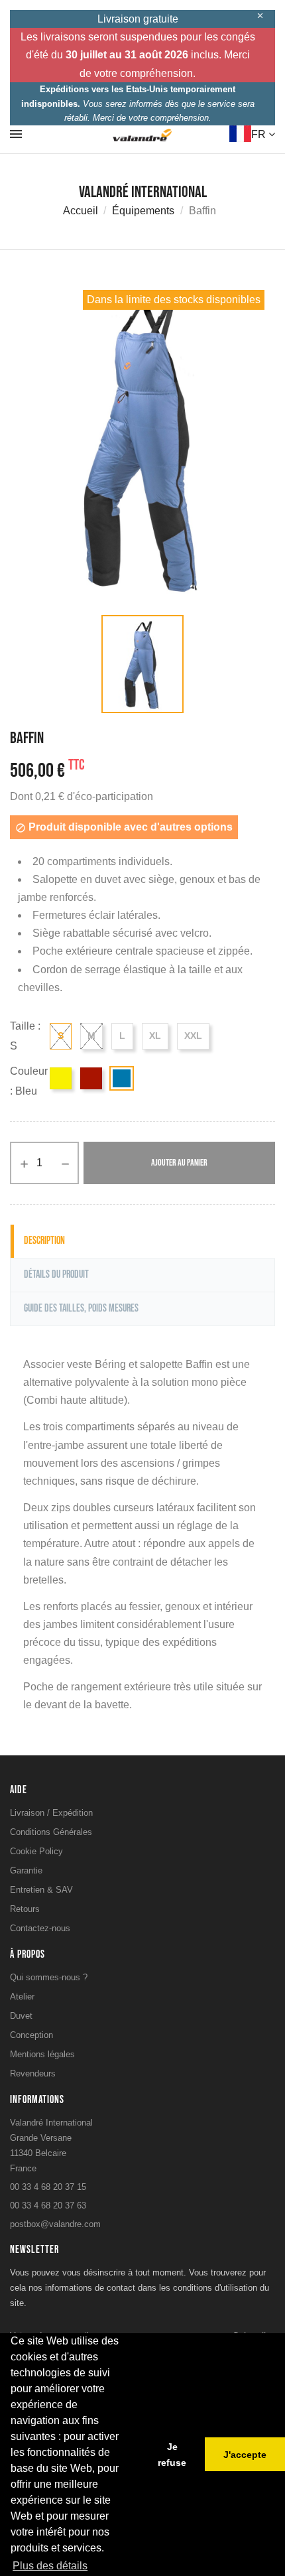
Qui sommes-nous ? (49, 1977)
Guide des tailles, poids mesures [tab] (81, 1309)
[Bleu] (122, 1078)
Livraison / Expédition (51, 1813)
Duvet (21, 2016)
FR (260, 134)
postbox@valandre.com (55, 2224)
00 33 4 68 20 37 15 (48, 2187)
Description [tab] (44, 1241)
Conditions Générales (51, 1832)
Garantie (26, 1870)
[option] (142, 442)
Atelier (22, 1997)
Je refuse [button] (172, 2455)
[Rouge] (91, 1078)
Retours (25, 1909)
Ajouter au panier (179, 1163)
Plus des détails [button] (50, 2566)
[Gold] (61, 1078)
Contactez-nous (40, 1928)
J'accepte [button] (245, 2455)
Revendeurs (33, 2073)
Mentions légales (42, 2054)
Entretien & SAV (41, 1890)
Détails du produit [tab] (56, 1275)
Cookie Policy (36, 1851)
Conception (31, 2035)
